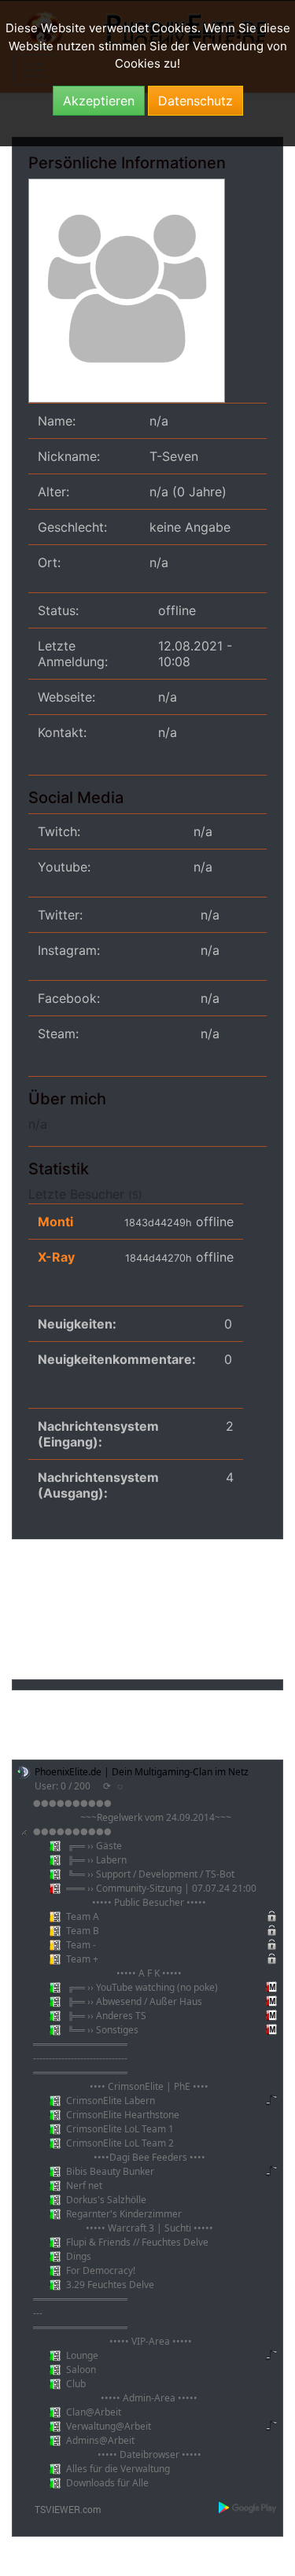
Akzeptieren (99, 101)
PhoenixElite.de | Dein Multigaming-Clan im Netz (142, 1772)
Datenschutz (195, 101)
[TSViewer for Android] (248, 2508)
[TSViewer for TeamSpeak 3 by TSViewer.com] (61, 2508)
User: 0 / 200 (63, 1786)
